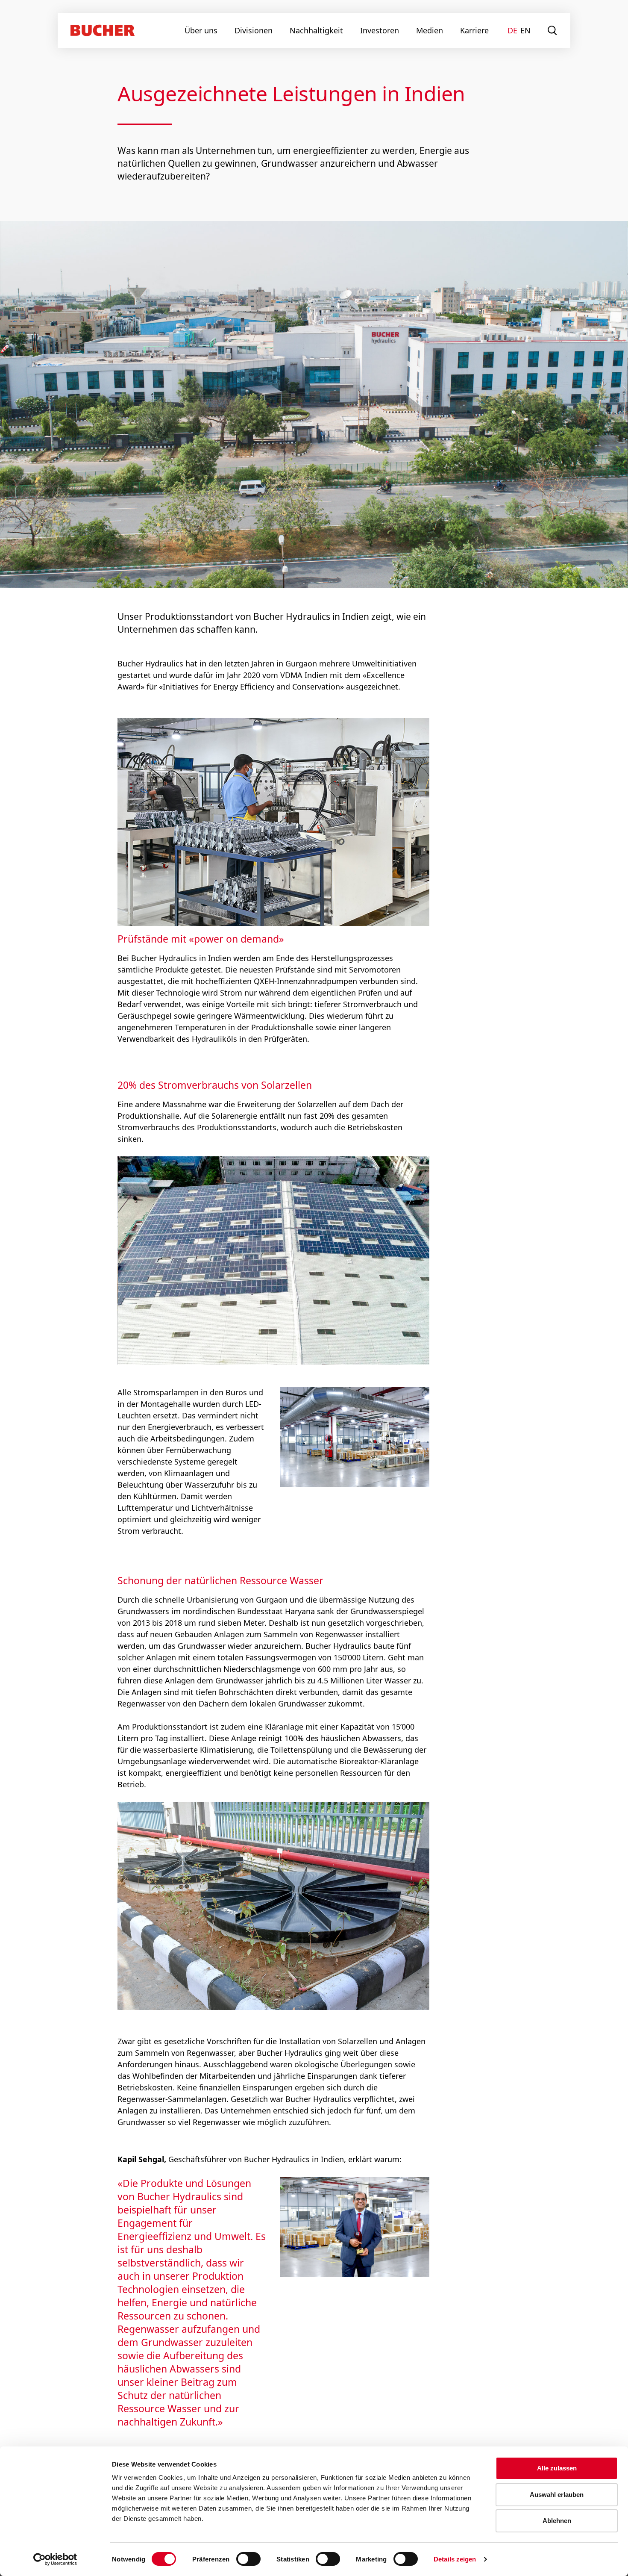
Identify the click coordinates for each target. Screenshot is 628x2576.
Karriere (474, 30)
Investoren (380, 30)
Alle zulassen (557, 2468)
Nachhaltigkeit (316, 30)
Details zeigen (455, 2559)
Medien (430, 30)
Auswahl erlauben (557, 2495)
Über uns (201, 30)
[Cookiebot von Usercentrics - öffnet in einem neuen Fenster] (55, 2559)
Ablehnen (557, 2521)
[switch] (243, 2559)
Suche (553, 30)
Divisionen (254, 30)
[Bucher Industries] (103, 30)
